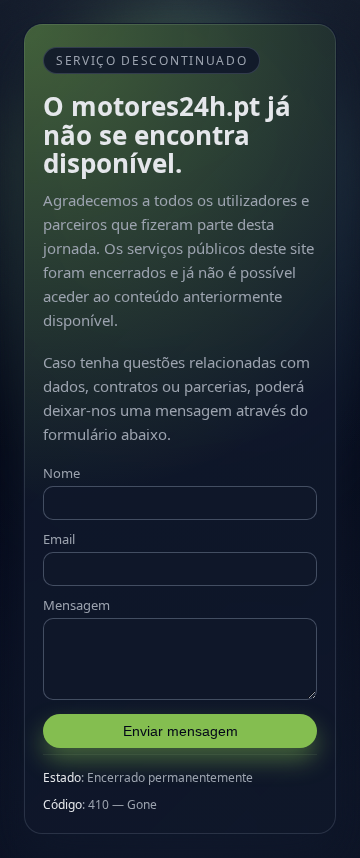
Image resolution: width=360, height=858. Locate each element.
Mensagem (76, 605)
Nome (61, 473)
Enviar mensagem (180, 731)
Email (59, 539)
